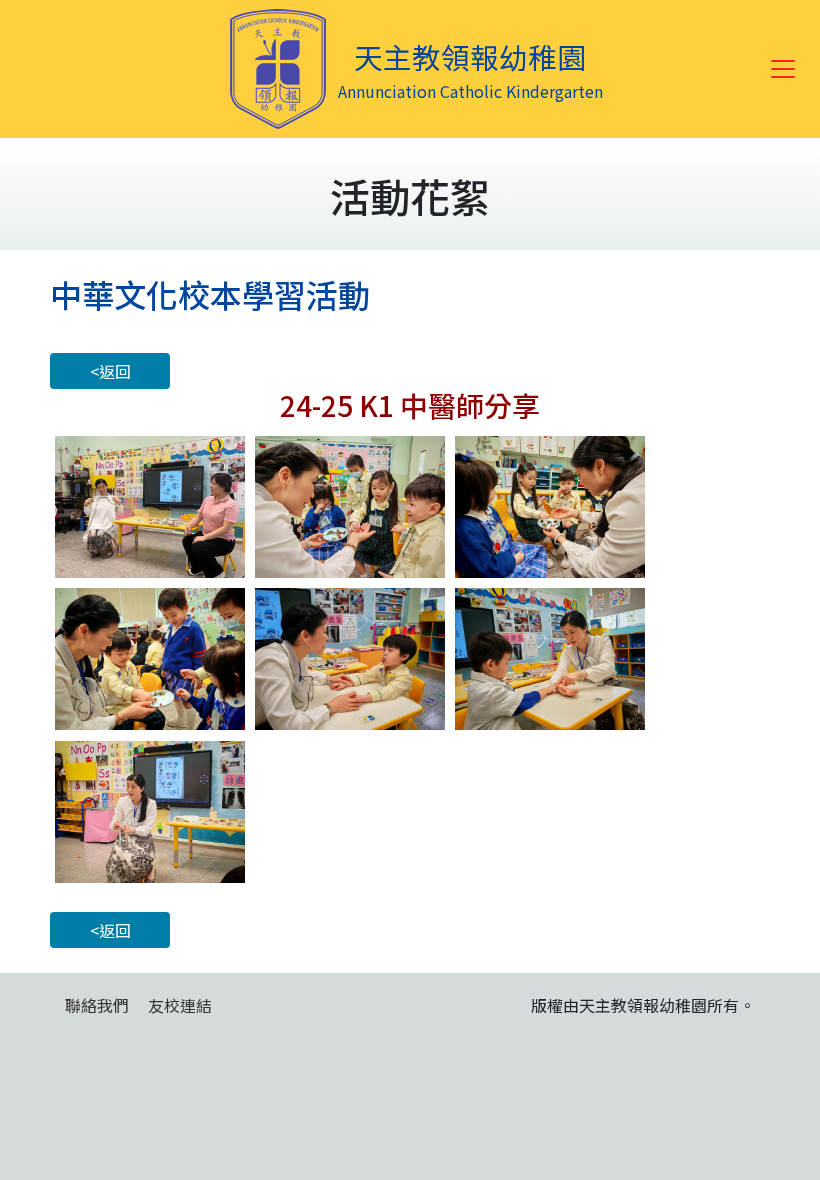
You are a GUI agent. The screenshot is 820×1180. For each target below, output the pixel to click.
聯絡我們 (97, 1005)
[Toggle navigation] (783, 69)
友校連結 (180, 1005)
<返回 (110, 371)
